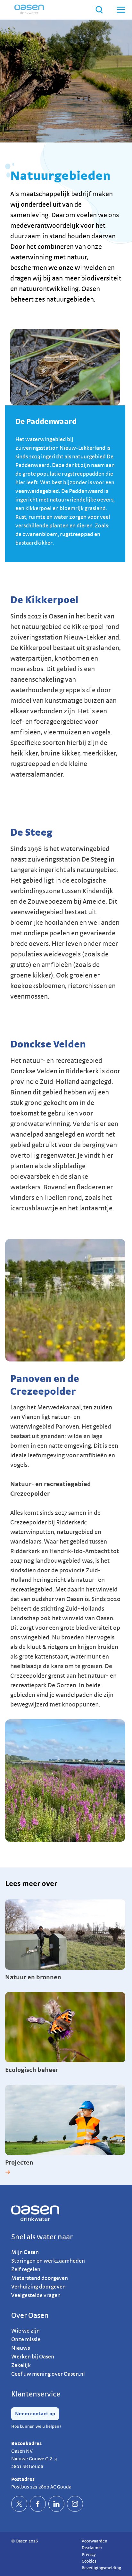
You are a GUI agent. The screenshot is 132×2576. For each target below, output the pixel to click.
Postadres (23, 2479)
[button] (120, 10)
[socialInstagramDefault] (75, 2504)
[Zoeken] (99, 10)
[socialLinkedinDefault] (56, 2504)
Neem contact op (35, 2414)
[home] (29, 10)
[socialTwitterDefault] (19, 2504)
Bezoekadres (26, 2443)
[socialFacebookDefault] (38, 2504)
